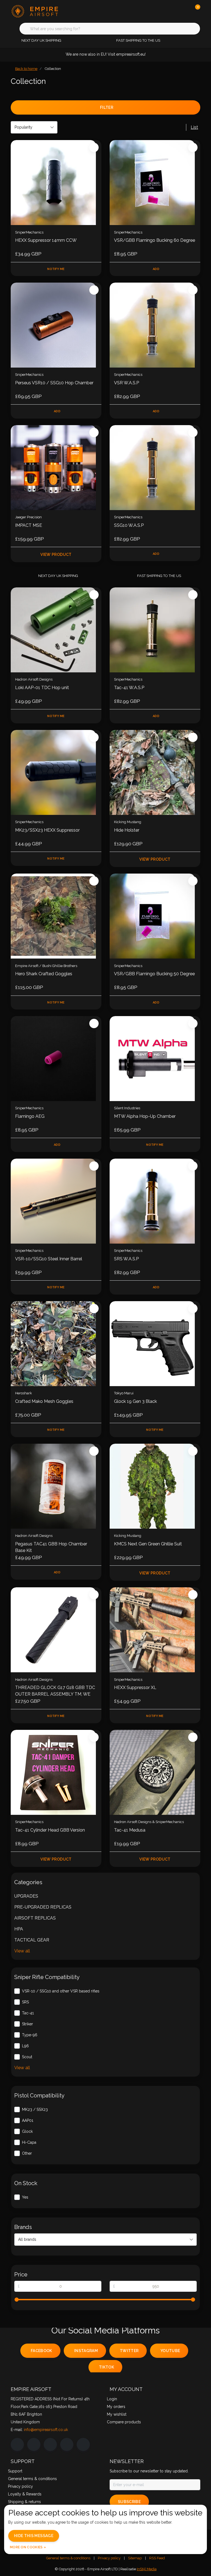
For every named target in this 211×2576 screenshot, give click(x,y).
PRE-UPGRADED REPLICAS (43, 1907)
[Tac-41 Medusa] (155, 1772)
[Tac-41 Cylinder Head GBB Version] (56, 1772)
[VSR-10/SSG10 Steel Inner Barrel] (56, 1201)
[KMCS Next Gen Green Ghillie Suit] (155, 1486)
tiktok (106, 2367)
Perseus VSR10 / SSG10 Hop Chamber (54, 383)
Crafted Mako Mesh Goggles (44, 1401)
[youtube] (67, 2444)
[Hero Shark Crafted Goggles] (56, 916)
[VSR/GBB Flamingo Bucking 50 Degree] (155, 916)
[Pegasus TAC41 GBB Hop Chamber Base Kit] (56, 1486)
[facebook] (17, 2444)
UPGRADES (26, 1896)
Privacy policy (109, 2558)
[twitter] (50, 2444)
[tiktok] (83, 2444)
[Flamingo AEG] (56, 1059)
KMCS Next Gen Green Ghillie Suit (148, 1544)
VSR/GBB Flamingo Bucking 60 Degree (155, 240)
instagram (86, 2351)
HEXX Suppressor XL (135, 1688)
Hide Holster (127, 830)
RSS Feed (157, 2558)
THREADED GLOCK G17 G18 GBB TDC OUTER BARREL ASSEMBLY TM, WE (55, 1691)
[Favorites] (185, 11)
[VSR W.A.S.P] (155, 325)
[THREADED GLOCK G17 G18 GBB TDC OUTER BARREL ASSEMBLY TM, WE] (56, 1630)
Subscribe (129, 2502)
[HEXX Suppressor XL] (155, 1630)
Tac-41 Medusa (130, 1830)
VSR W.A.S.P (127, 383)
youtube (170, 2351)
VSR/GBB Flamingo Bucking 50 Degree (154, 974)
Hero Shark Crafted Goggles (44, 974)
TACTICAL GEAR (32, 1940)
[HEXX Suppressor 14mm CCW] (56, 183)
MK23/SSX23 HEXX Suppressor (47, 830)
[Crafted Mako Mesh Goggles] (56, 1344)
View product (56, 555)
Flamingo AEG (30, 1116)
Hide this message (34, 2536)
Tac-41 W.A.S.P (129, 688)
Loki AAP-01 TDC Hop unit (42, 688)
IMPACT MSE (29, 525)
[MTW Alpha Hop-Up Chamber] (155, 1059)
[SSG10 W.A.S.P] (155, 468)
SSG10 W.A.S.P (129, 525)
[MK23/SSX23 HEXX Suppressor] (56, 772)
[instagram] (34, 2444)
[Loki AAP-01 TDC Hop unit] (56, 630)
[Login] (174, 11)
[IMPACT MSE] (56, 468)
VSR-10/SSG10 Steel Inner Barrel (49, 1259)
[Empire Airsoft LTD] (44, 11)
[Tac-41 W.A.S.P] (155, 630)
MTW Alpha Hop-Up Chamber (145, 1116)
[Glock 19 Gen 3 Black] (155, 1344)
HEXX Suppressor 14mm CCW (46, 240)
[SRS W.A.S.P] (155, 1201)
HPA (19, 1929)
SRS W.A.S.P (126, 1259)
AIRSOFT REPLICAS (35, 1918)
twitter (129, 2351)
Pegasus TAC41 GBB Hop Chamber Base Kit (51, 1547)
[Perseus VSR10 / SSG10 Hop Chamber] (56, 325)
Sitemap (135, 2558)
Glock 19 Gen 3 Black (135, 1401)
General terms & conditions (68, 2558)
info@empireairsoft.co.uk (46, 2430)
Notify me (56, 269)
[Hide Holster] (155, 772)
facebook (41, 2351)
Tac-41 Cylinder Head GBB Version (50, 1830)
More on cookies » (28, 2547)
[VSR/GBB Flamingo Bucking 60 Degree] (155, 183)
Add (156, 269)
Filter (107, 107)
